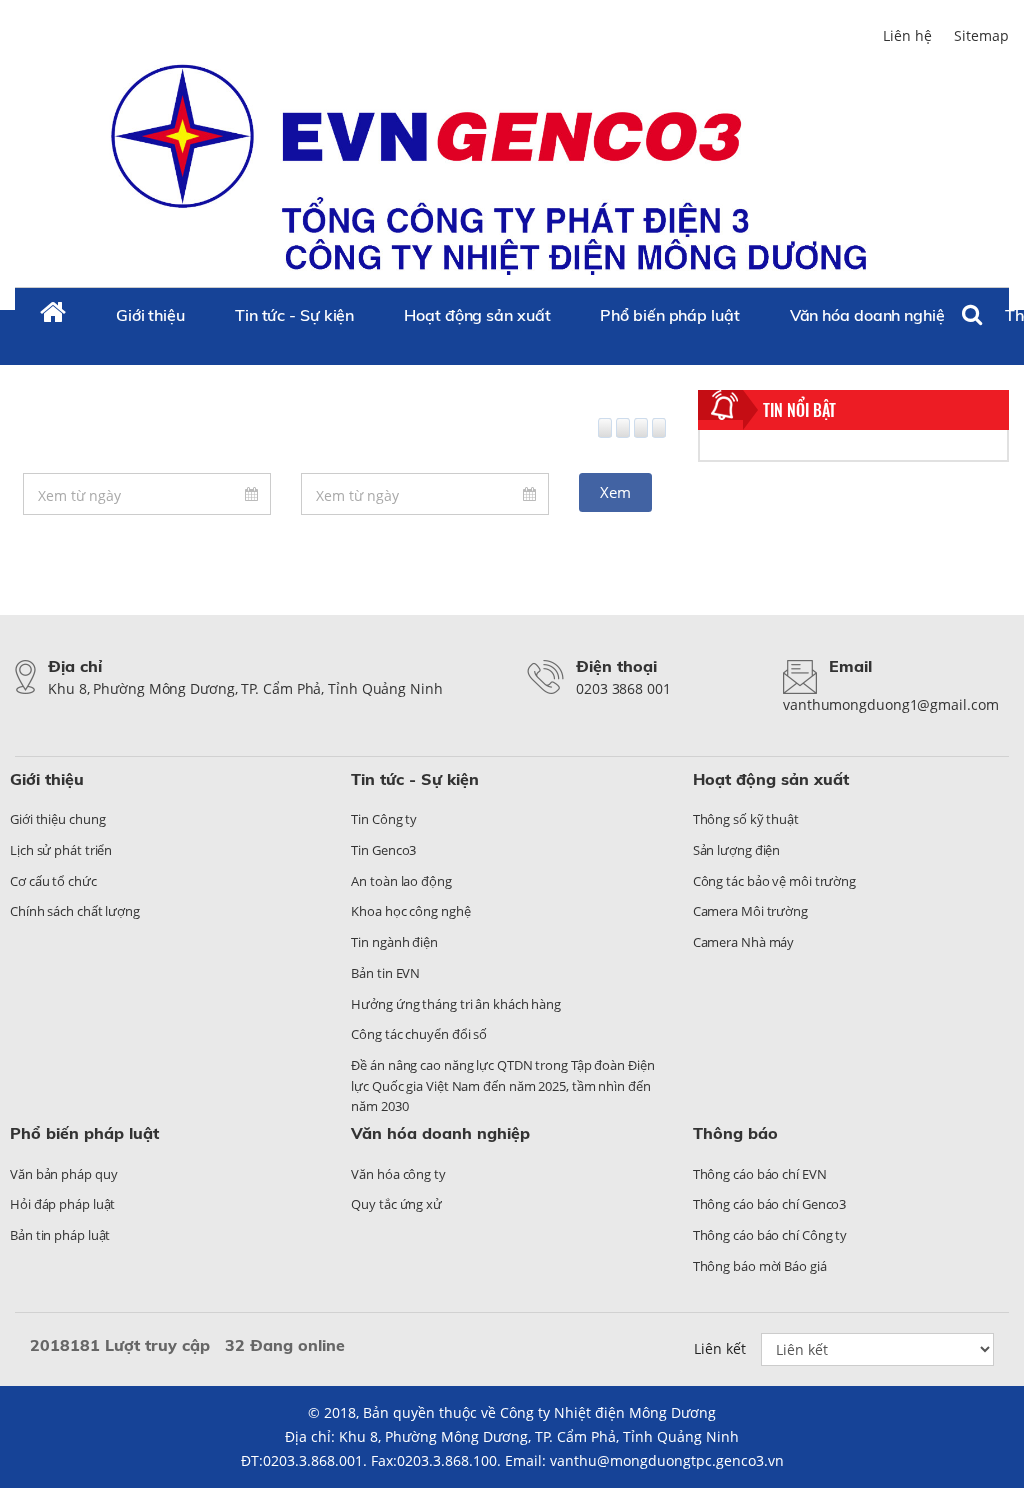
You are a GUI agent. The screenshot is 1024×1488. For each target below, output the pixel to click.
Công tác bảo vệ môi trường (774, 881)
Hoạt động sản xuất (477, 315)
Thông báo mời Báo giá (760, 1266)
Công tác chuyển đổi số (419, 1034)
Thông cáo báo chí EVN (760, 1174)
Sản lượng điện (737, 850)
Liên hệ (907, 35)
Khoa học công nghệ (410, 911)
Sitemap (981, 35)
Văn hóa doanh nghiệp (872, 315)
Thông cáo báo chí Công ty (770, 1235)
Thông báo (735, 1133)
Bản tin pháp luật (60, 1235)
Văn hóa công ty (398, 1174)
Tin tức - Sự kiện (294, 315)
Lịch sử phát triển (61, 850)
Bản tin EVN (385, 973)
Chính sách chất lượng (75, 911)
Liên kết (720, 1348)
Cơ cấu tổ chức (53, 881)
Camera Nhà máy (744, 942)
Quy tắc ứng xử (396, 1204)
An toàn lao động (401, 881)
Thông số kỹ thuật (746, 819)
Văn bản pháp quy (63, 1174)
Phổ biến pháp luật (669, 315)
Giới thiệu (150, 315)
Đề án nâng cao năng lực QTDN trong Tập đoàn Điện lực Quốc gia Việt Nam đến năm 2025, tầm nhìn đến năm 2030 (502, 1085)
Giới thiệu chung (57, 819)
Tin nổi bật (799, 410)
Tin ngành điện (394, 942)
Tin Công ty (384, 819)
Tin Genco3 (383, 850)
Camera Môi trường (750, 911)
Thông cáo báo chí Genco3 (770, 1204)
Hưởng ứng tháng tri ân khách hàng (456, 1004)
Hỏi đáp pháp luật (62, 1204)
